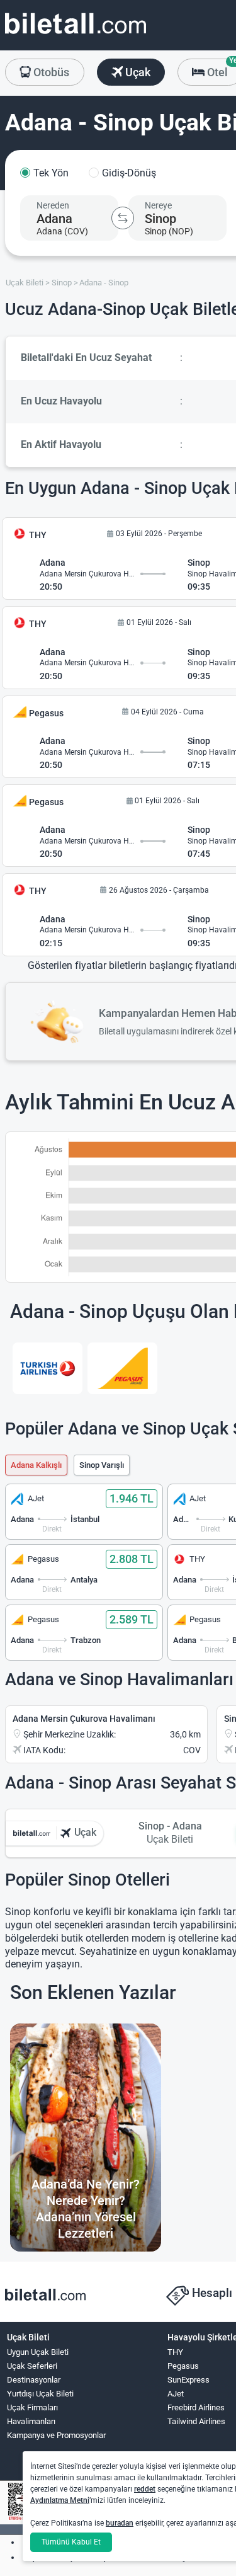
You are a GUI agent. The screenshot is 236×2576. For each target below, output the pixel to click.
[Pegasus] (122, 1368)
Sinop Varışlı (102, 1465)
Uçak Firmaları (32, 2407)
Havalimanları (31, 2421)
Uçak (137, 72)
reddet (145, 2489)
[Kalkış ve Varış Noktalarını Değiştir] (123, 218)
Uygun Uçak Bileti (38, 2352)
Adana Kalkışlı (36, 1465)
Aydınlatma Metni (60, 2500)
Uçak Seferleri (32, 2366)
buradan (120, 2523)
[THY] (48, 1368)
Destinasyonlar (34, 2380)
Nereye (158, 205)
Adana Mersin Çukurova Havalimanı (84, 1719)
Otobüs (50, 72)
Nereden (53, 205)
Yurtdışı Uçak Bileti (40, 2394)
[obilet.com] (76, 35)
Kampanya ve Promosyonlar (56, 2435)
